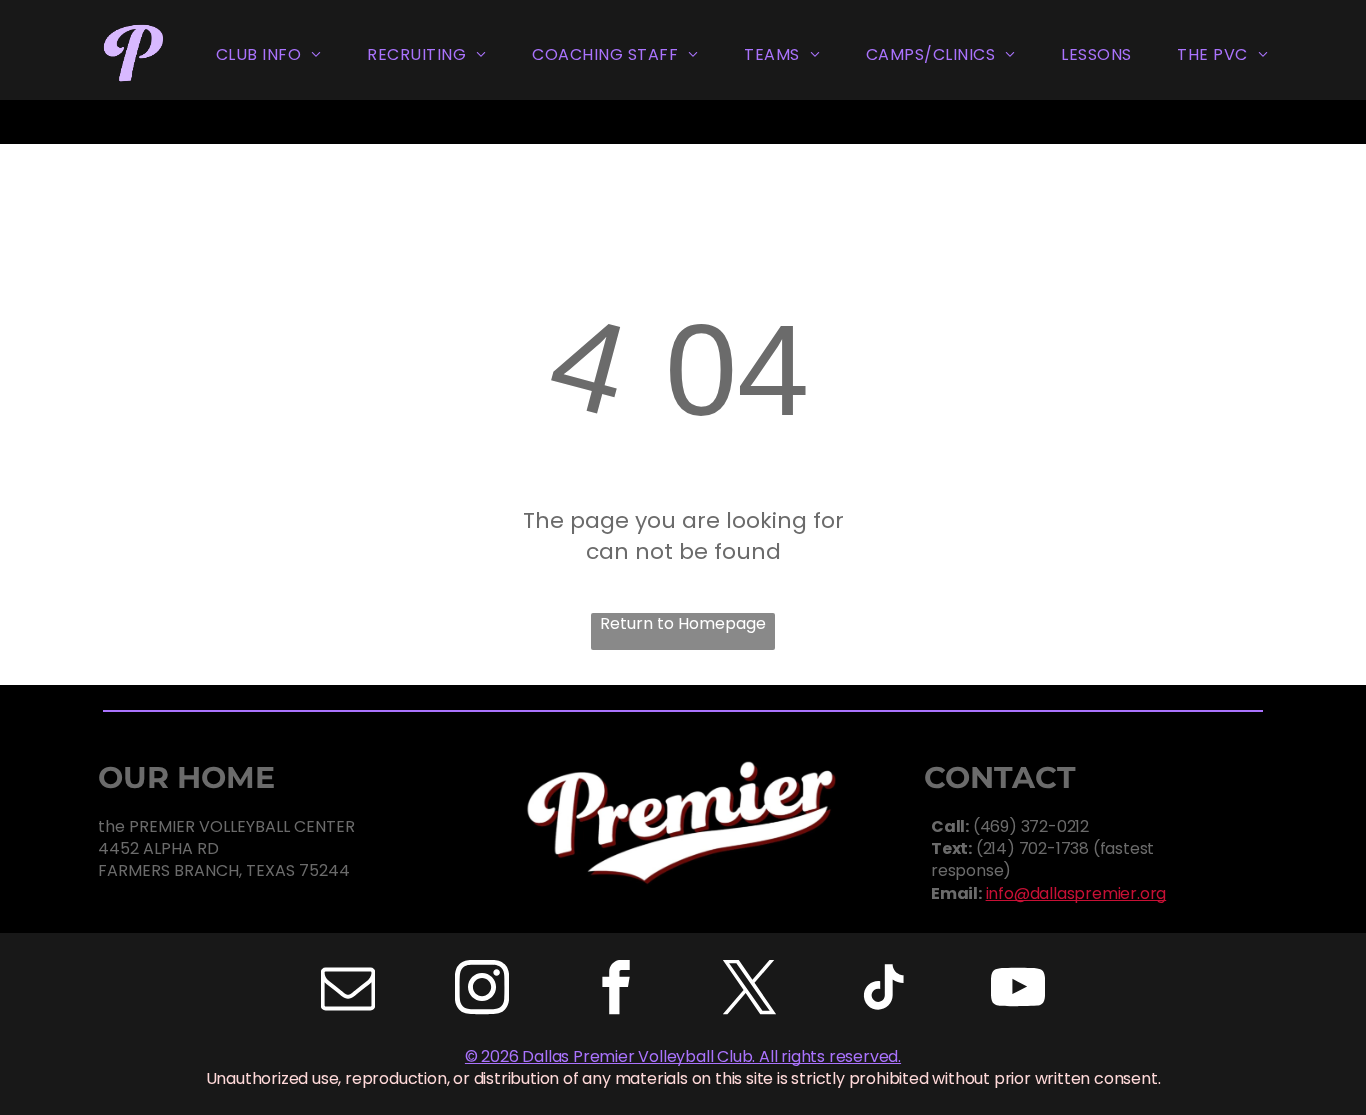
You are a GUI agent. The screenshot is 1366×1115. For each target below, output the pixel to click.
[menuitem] (269, 55)
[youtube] (1018, 990)
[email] (348, 990)
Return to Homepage (683, 624)
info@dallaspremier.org (1076, 893)
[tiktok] (884, 990)
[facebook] (616, 990)
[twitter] (750, 990)
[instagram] (482, 990)
